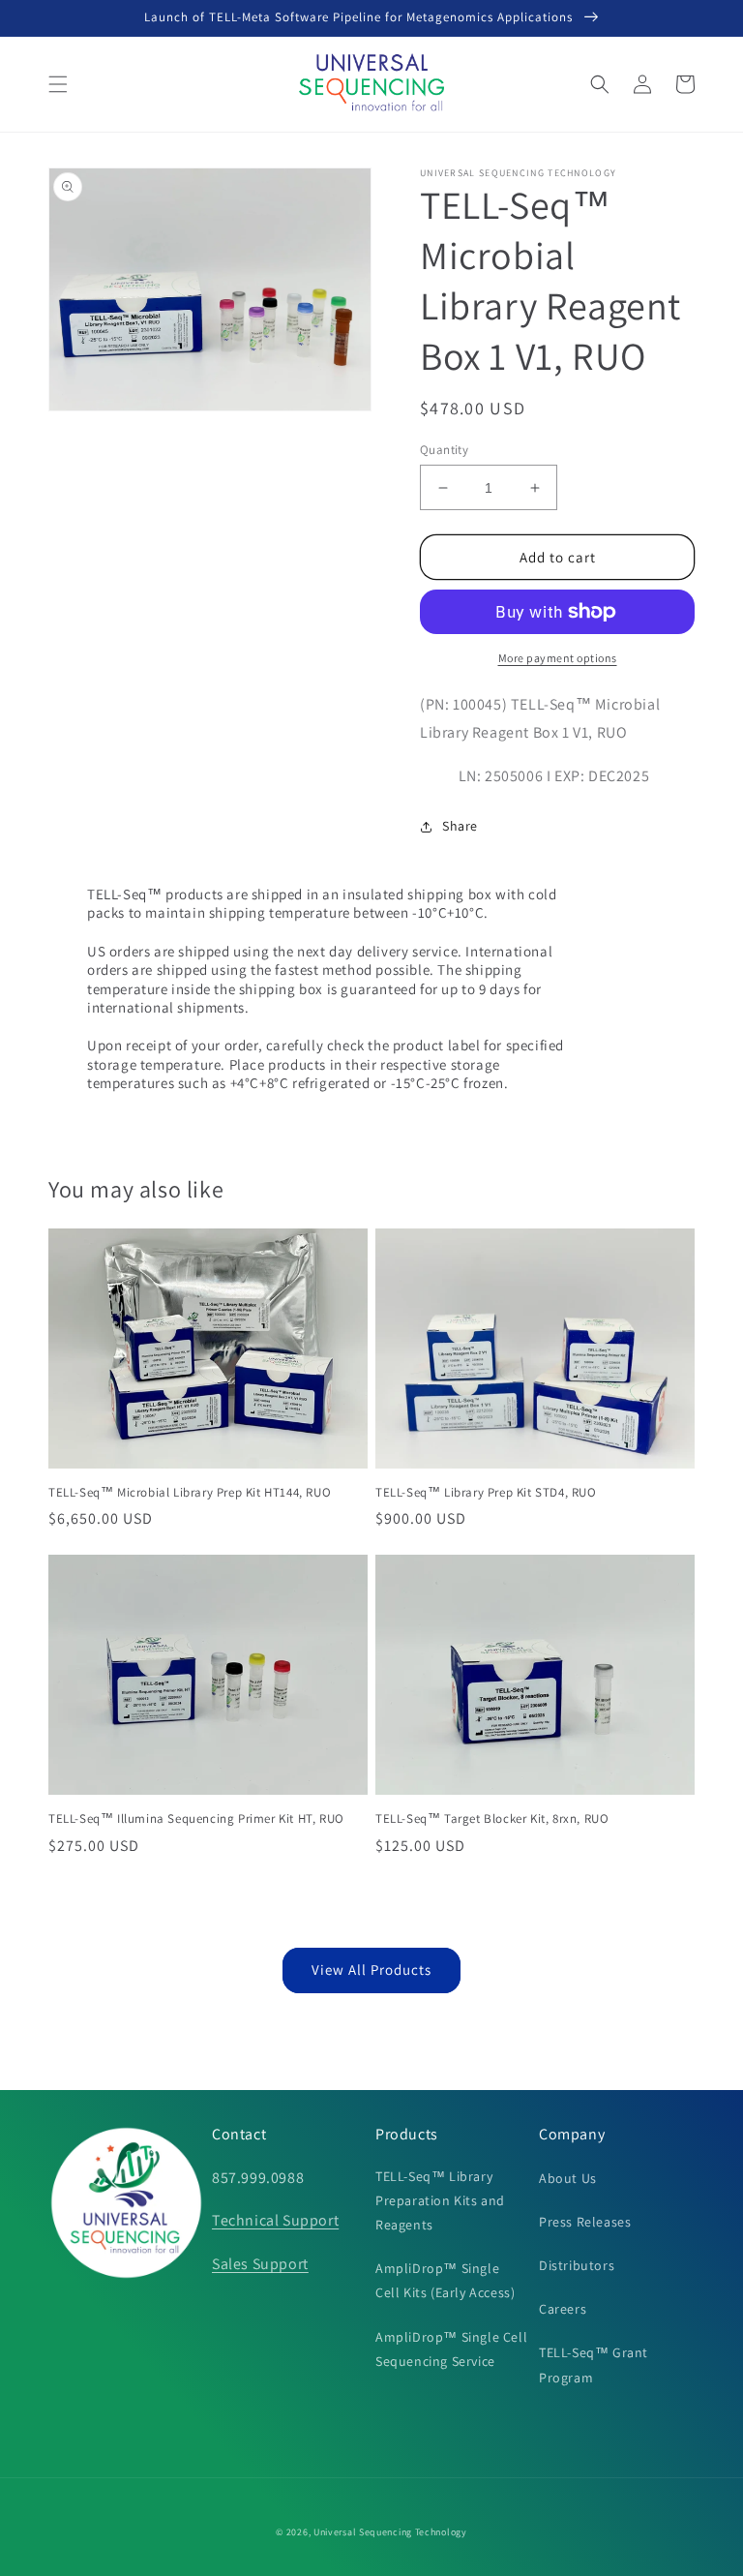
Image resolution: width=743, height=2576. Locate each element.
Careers (563, 2309)
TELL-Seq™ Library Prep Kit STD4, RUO (486, 1493)
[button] (58, 84)
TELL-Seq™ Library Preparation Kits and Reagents (440, 2200)
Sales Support (260, 2264)
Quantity (444, 450)
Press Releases (585, 2222)
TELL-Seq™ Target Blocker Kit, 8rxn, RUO (492, 1819)
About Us (568, 2178)
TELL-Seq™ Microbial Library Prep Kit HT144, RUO (190, 1493)
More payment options (558, 658)
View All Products (371, 1970)
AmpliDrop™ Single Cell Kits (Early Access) (445, 2280)
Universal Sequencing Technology (390, 2532)
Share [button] (460, 826)
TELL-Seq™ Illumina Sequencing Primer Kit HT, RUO (196, 1819)
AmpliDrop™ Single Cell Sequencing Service (451, 2349)
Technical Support (275, 2220)
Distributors (577, 2265)
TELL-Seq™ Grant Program (594, 2364)
